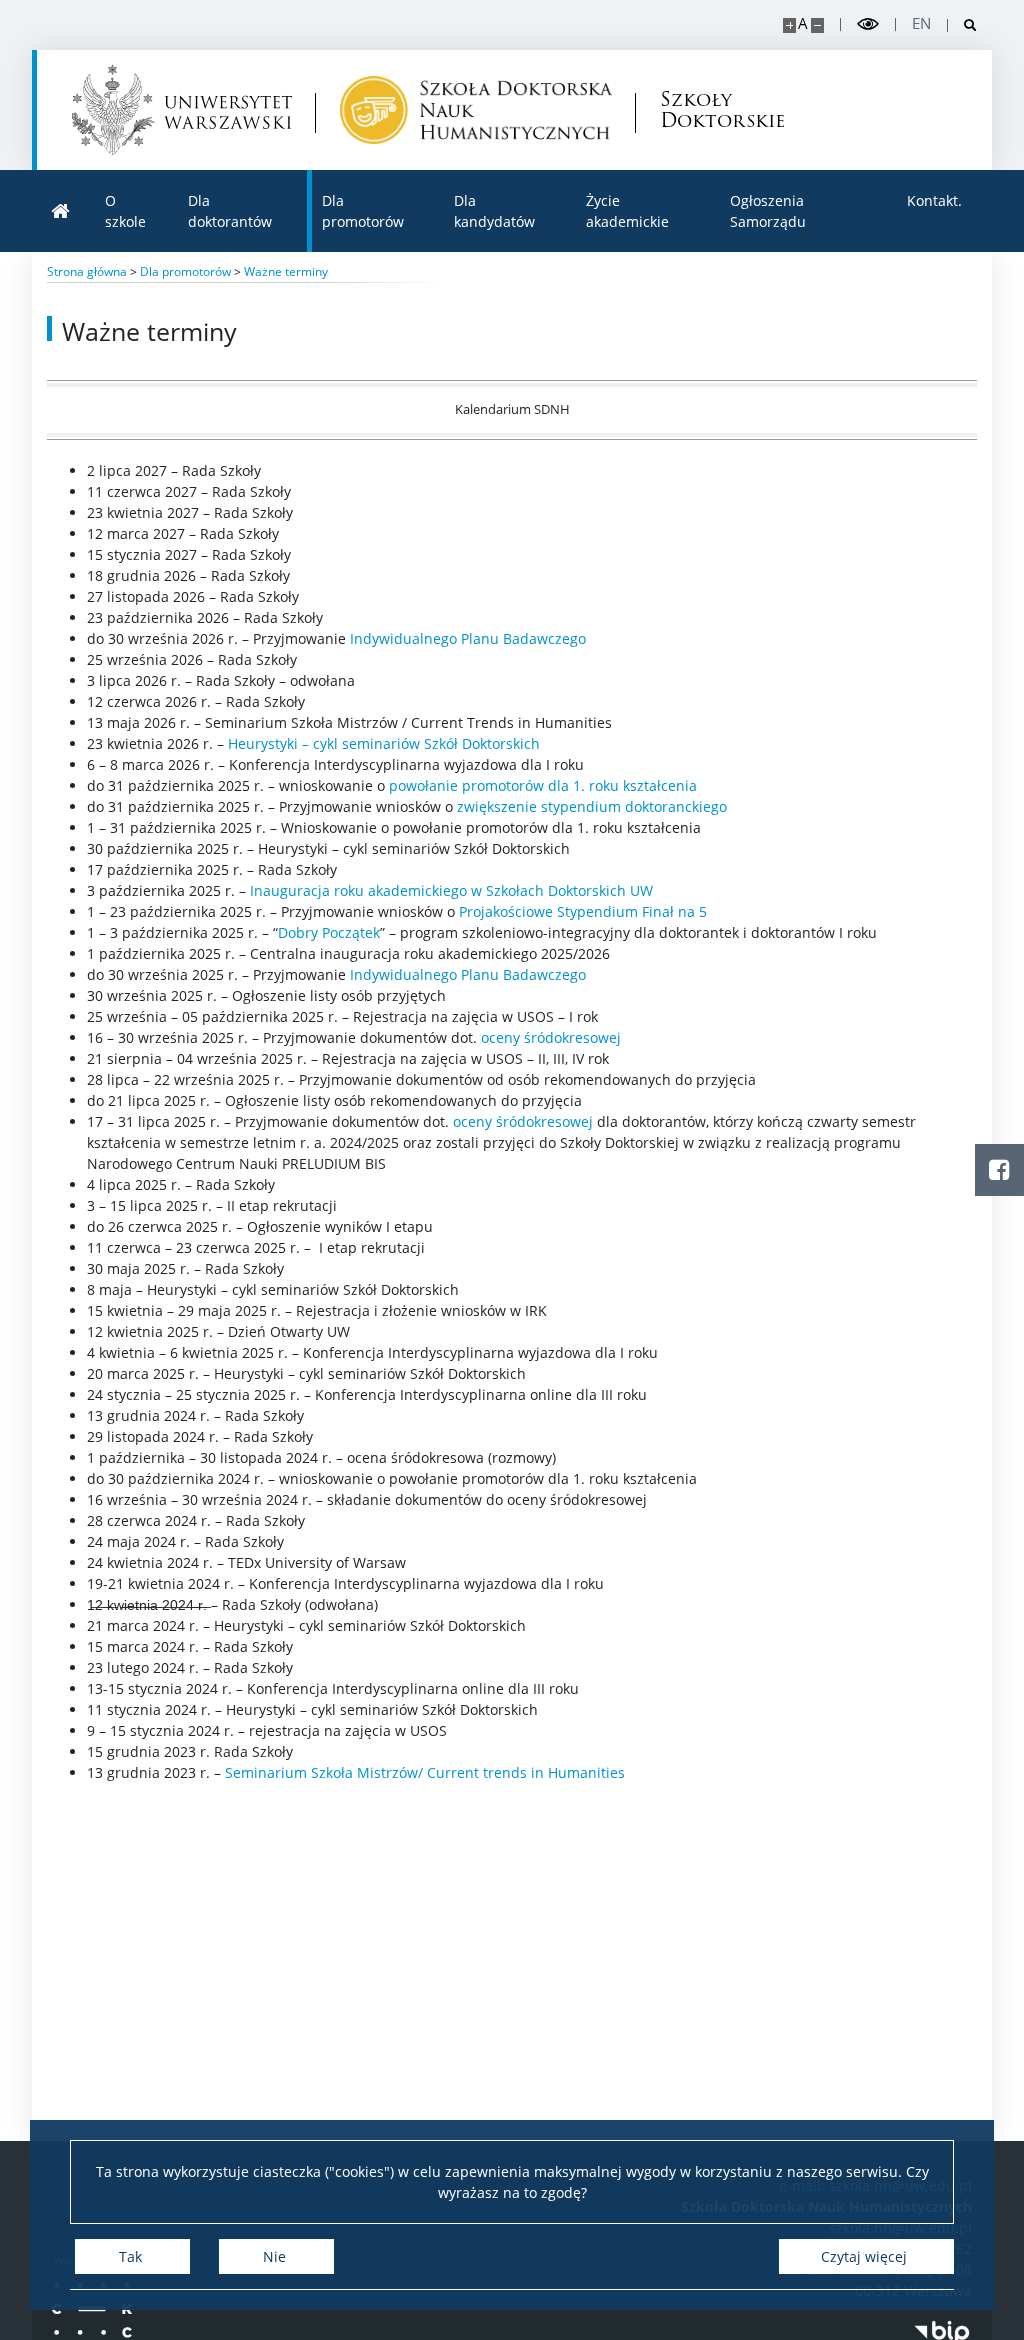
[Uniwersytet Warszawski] (182, 110)
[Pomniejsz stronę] (817, 25)
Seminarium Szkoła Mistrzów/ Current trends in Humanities (425, 1772)
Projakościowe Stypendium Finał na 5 (583, 911)
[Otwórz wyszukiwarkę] (962, 25)
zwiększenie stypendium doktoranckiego (592, 806)
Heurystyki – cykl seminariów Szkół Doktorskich (384, 743)
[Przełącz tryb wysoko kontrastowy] (868, 24)
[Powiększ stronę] (789, 25)
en (921, 23)
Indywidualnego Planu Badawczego (468, 638)
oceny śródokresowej (551, 1037)
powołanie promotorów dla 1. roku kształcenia (543, 785)
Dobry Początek (329, 932)
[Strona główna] (61, 211)
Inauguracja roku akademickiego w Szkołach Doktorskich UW (451, 890)
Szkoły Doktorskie (715, 110)
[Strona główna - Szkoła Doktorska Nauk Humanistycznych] (476, 110)
